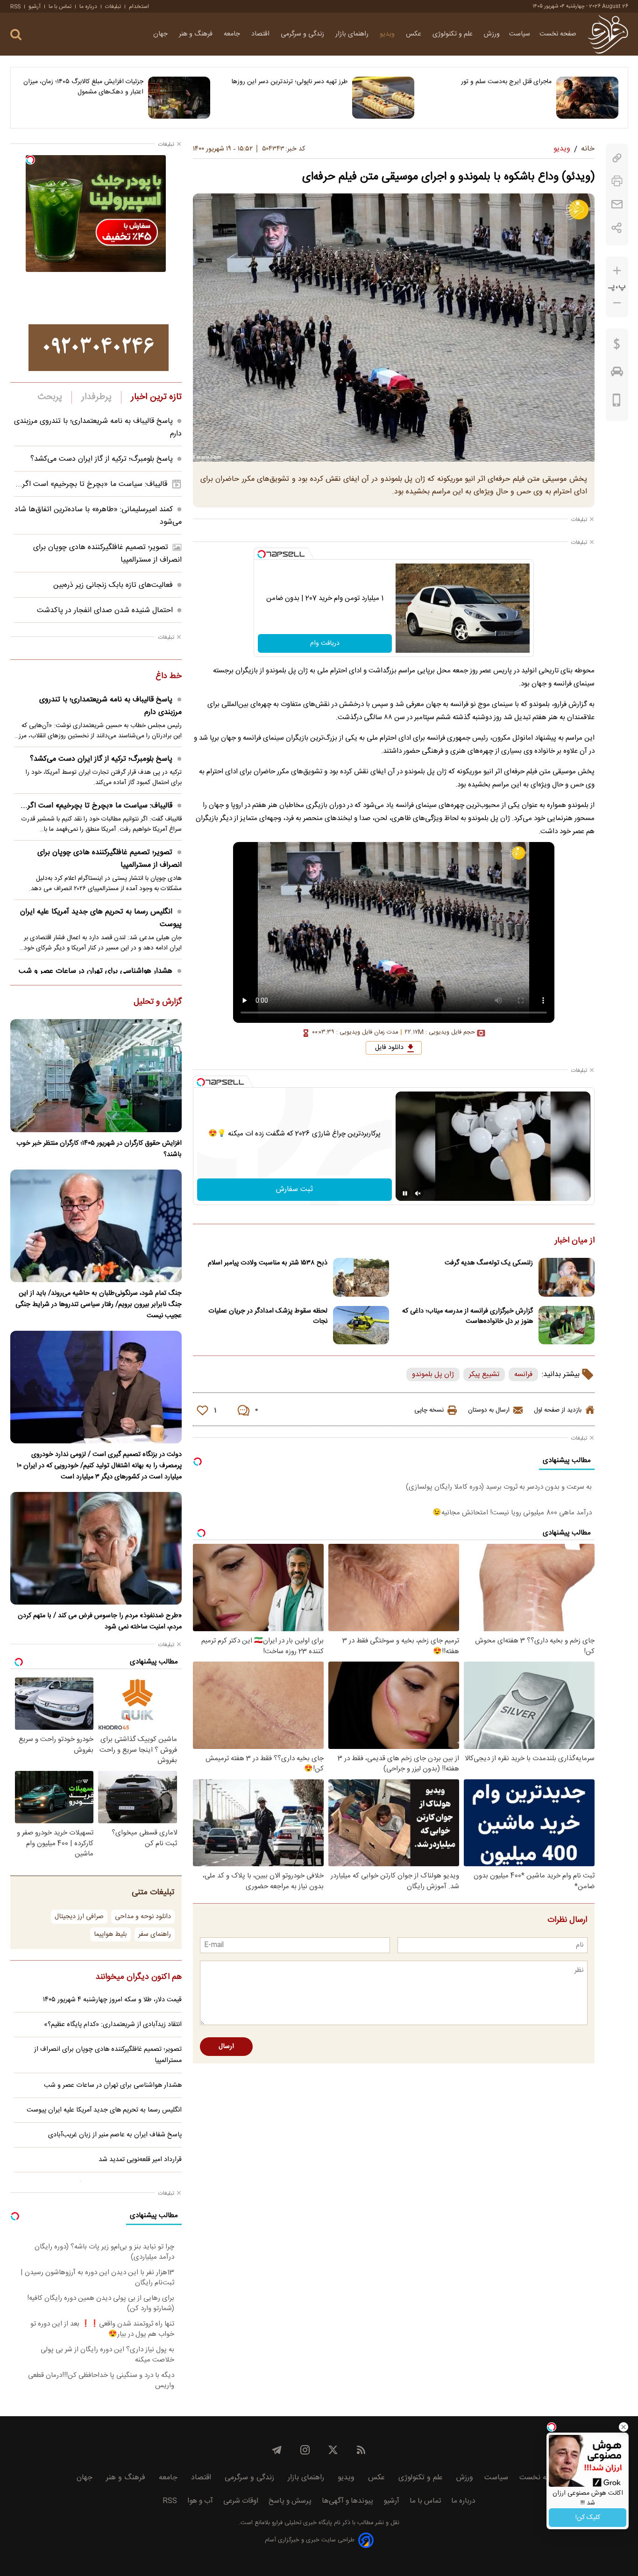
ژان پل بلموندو (433, 1374)
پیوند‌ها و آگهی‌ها (347, 2501)
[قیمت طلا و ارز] (617, 346)
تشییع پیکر (484, 1374)
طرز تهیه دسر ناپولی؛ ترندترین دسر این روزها (290, 82)
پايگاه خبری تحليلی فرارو (301, 2523)
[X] (333, 2450)
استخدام (139, 7)
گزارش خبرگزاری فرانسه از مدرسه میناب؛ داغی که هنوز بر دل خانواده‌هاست (468, 1316)
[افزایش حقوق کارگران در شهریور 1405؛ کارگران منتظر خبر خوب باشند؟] (96, 1075)
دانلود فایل (389, 1048)
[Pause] (405, 1193)
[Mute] (418, 1193)
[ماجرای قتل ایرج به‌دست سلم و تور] (587, 98)
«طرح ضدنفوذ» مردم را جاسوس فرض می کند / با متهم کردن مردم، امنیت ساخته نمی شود (100, 1621)
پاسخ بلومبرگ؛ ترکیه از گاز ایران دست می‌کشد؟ (102, 459)
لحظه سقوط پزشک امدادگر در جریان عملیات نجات (268, 1316)
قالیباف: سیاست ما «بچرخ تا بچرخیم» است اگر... (91, 484)
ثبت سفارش (294, 1189)
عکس (415, 34)
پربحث (50, 397)
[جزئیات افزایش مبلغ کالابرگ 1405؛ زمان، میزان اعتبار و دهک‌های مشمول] (179, 98)
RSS (15, 7)
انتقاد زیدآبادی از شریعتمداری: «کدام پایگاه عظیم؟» (113, 2025)
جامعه (233, 34)
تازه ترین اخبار (156, 397)
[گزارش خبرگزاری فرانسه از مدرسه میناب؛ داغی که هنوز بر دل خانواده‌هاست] (567, 1325)
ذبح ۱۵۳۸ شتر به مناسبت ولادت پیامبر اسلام (268, 1263)
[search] (16, 35)
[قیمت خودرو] (617, 374)
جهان (161, 34)
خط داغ (169, 677)
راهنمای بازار (353, 34)
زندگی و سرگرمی (303, 34)
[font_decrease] (617, 303)
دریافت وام (325, 643)
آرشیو (35, 7)
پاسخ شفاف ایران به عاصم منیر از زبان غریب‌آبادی (115, 2135)
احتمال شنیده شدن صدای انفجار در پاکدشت (105, 610)
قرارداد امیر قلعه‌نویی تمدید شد (140, 2160)
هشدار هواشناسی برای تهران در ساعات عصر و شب (96, 971)
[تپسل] (262, 554)
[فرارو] (608, 34)
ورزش (492, 34)
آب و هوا (200, 2501)
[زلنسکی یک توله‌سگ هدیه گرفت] (567, 1277)
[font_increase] (617, 271)
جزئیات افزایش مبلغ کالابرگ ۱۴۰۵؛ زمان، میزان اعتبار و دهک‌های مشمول (83, 87)
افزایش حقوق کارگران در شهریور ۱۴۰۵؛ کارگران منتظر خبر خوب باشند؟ (99, 1149)
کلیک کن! (588, 2518)
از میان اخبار (575, 1241)
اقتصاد (261, 34)
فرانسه (523, 1374)
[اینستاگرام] (305, 2450)
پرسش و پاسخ (290, 2501)
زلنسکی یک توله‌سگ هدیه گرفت (489, 1263)
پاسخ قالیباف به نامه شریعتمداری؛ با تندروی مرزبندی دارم (110, 706)
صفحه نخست (558, 34)
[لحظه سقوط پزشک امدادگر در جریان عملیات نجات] (361, 1325)
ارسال (226, 2047)
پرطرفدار (96, 397)
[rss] (361, 2450)
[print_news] (617, 181)
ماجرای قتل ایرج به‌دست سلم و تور (506, 82)
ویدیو (388, 34)
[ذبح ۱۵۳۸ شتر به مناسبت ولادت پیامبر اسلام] (361, 1277)
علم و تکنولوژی (454, 34)
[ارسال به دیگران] (617, 204)
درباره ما (88, 7)
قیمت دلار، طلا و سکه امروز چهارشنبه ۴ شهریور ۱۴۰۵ (112, 2000)
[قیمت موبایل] (617, 402)
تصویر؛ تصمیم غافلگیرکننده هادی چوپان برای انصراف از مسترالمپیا (110, 859)
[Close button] (624, 2427)
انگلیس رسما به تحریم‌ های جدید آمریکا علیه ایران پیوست (101, 918)
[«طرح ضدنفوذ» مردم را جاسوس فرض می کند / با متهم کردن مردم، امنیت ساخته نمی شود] (96, 1548)
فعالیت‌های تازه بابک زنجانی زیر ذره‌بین (113, 585)
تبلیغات (113, 7)
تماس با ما (60, 7)
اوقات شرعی (241, 2501)
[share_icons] (617, 228)
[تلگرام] (277, 2450)
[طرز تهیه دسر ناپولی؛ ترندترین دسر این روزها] (383, 98)
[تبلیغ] (99, 348)
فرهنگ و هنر (197, 34)
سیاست (520, 34)
